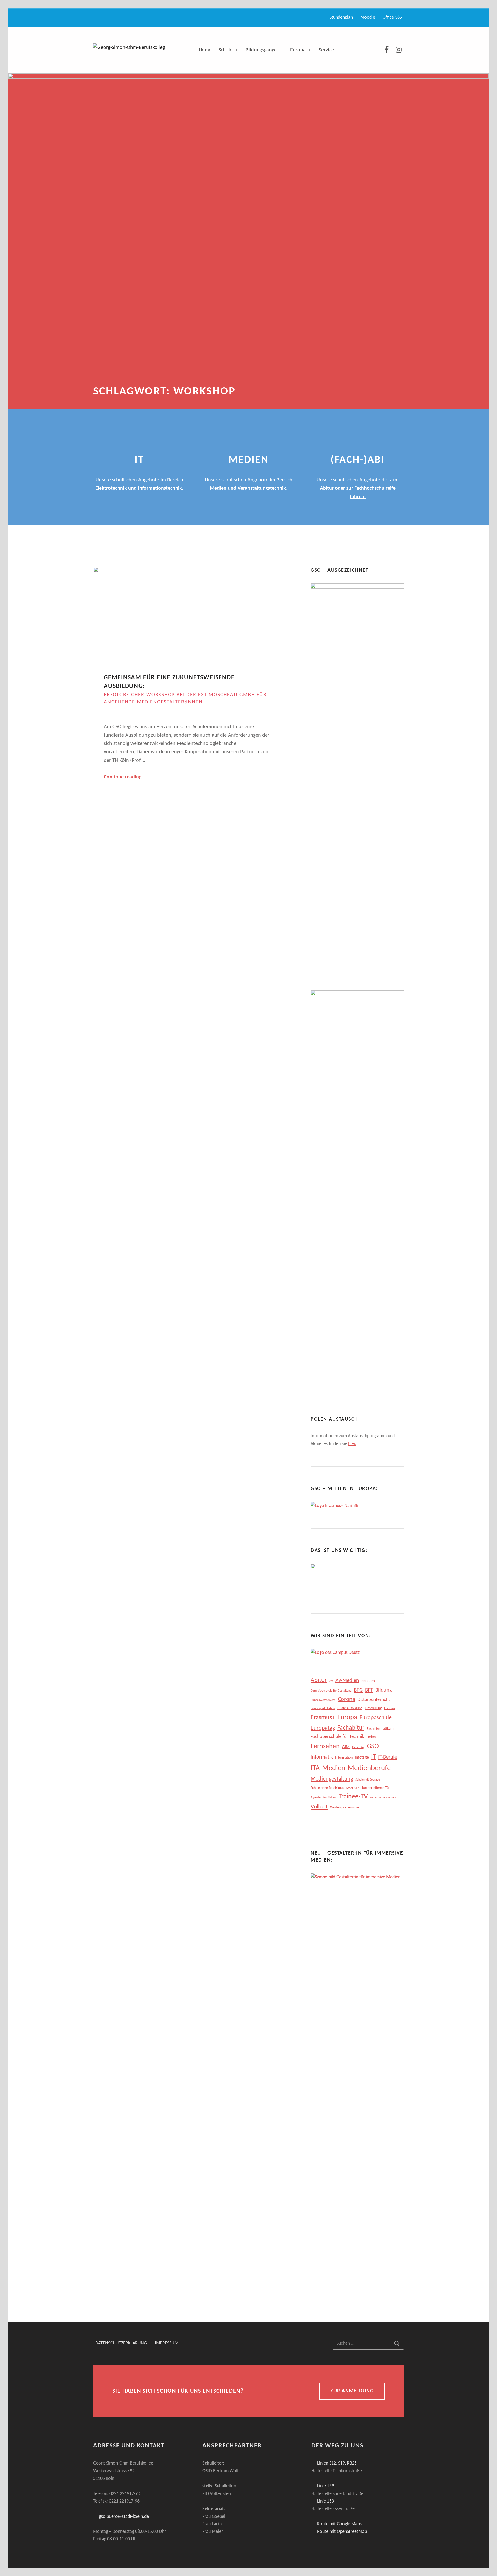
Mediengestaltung (332, 1779)
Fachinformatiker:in (381, 1729)
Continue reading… (124, 777)
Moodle (368, 17)
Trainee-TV (353, 1797)
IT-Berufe (388, 1757)
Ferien (371, 1737)
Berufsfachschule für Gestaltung (331, 1691)
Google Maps (349, 2524)
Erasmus (390, 1708)
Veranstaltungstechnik (383, 1798)
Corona (346, 1699)
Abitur (319, 1680)
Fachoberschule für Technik (337, 1737)
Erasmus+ (323, 1718)
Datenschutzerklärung (121, 2344)
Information (344, 1758)
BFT (369, 1690)
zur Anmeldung (352, 2391)
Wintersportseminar (345, 1808)
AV (331, 1681)
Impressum (167, 2344)
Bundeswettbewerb (323, 1700)
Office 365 (392, 17)
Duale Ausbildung (350, 1708)
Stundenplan (341, 17)
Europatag (323, 1728)
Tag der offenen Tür (376, 1788)
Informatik (322, 1757)
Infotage (362, 1758)
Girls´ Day (358, 1747)
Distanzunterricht (374, 1700)
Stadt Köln (353, 1788)
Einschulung (373, 1708)
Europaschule (376, 1718)
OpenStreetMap (352, 2532)
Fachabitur (351, 1728)
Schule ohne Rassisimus (327, 1788)
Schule (225, 50)
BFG (358, 1690)
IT (374, 1757)
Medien (334, 1768)
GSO (373, 1747)
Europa (298, 50)
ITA (315, 1768)
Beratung (368, 1681)
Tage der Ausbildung (323, 1798)
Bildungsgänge (261, 50)
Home (205, 50)
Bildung (383, 1690)
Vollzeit (319, 1807)
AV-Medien (347, 1681)
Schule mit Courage (368, 1780)
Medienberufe (369, 1768)
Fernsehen (325, 1747)
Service (326, 50)
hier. (352, 1444)
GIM (346, 1747)
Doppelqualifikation (323, 1708)
